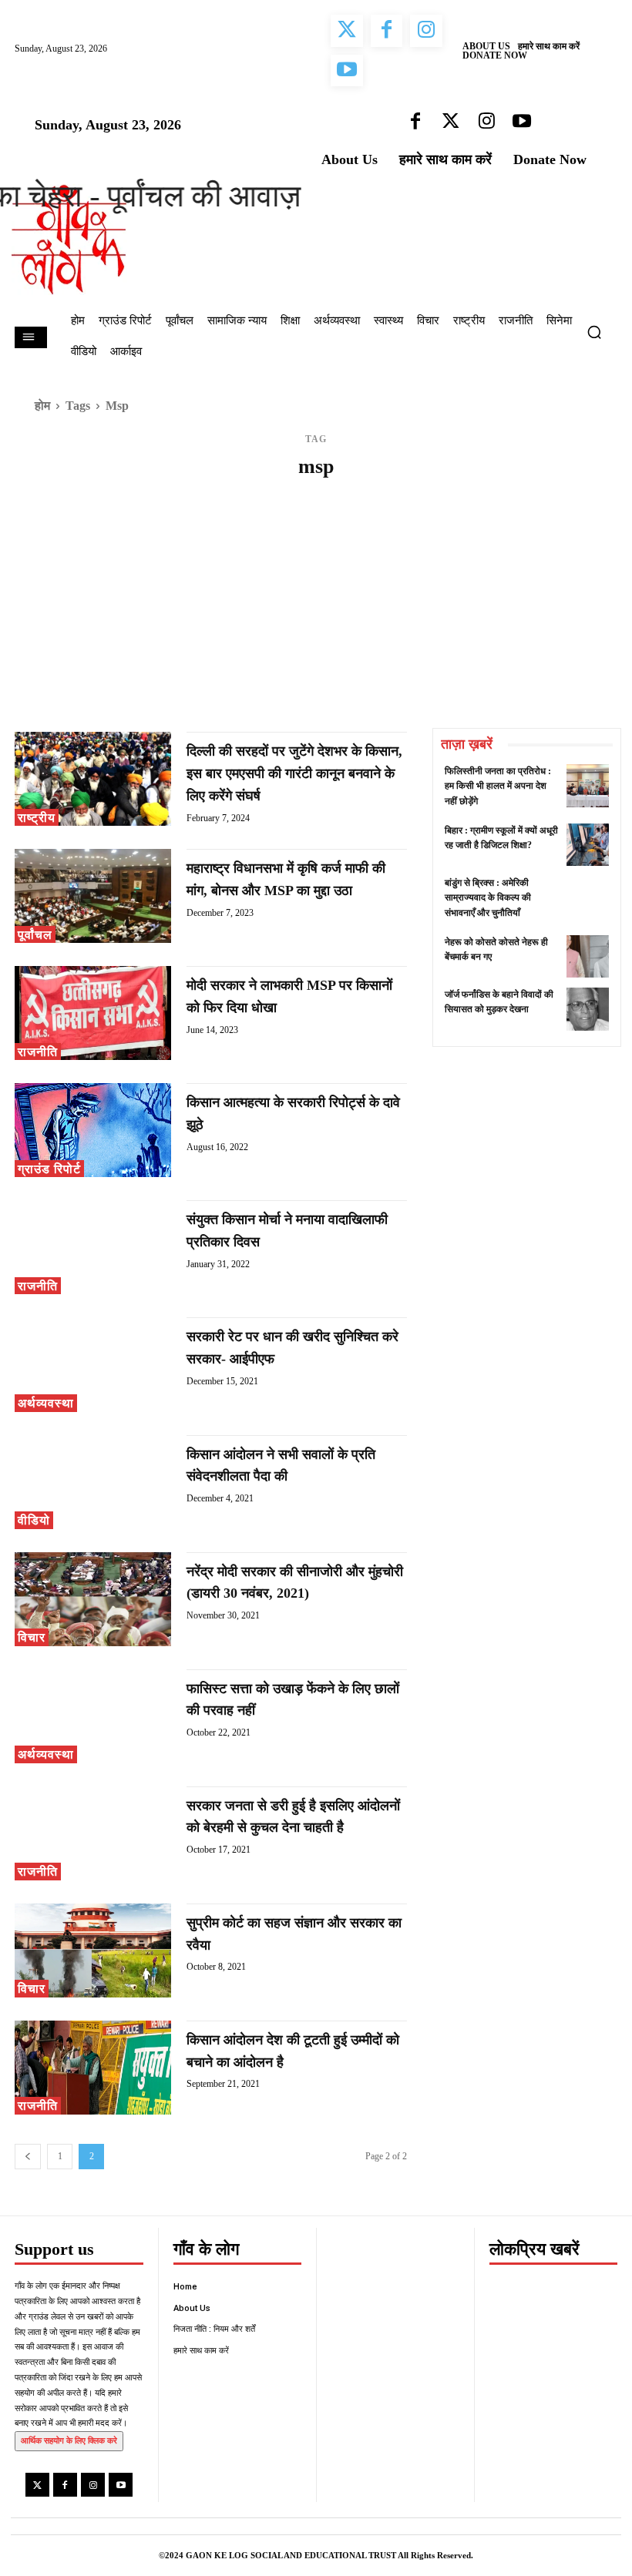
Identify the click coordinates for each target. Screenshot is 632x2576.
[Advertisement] (316, 612)
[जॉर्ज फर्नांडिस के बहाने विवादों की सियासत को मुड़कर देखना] (588, 1009)
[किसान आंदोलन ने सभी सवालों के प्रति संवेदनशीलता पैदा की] (93, 1482)
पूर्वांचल (35, 935)
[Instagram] (93, 2485)
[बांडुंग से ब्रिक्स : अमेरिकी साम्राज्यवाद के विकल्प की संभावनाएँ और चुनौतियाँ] (588, 897)
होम (42, 406)
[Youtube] (121, 2485)
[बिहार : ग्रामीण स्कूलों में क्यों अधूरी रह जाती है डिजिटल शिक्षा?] (588, 845)
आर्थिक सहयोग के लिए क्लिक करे (69, 2440)
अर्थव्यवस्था (46, 1403)
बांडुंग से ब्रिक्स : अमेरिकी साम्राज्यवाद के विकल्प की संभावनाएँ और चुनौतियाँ (488, 897)
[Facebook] (65, 2485)
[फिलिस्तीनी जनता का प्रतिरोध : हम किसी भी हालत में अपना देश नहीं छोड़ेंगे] (588, 785)
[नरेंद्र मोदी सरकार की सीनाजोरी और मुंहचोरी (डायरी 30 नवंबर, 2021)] (93, 1599)
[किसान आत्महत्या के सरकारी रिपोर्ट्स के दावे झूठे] (93, 1130)
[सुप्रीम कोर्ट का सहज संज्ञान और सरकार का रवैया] (93, 1950)
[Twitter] (37, 2485)
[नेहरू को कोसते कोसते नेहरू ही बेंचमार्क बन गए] (588, 956)
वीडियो (34, 1520)
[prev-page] (28, 2157)
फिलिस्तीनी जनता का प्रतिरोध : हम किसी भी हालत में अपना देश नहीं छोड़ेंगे (498, 786)
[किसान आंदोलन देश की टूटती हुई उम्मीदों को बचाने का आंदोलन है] (93, 2068)
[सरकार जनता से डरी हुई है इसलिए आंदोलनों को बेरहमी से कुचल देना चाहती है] (93, 1833)
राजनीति (38, 1052)
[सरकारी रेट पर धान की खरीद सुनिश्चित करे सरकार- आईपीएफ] (93, 1364)
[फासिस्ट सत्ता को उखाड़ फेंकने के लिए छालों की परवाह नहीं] (93, 1716)
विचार (32, 1637)
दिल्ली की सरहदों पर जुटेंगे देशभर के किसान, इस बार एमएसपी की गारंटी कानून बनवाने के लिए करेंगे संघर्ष (294, 773)
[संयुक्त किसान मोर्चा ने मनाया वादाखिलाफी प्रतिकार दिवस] (93, 1247)
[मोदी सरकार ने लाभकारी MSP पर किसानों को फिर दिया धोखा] (93, 1013)
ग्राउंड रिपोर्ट (49, 1169)
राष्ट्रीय (37, 818)
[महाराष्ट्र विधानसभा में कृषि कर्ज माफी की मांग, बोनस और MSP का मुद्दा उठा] (93, 896)
